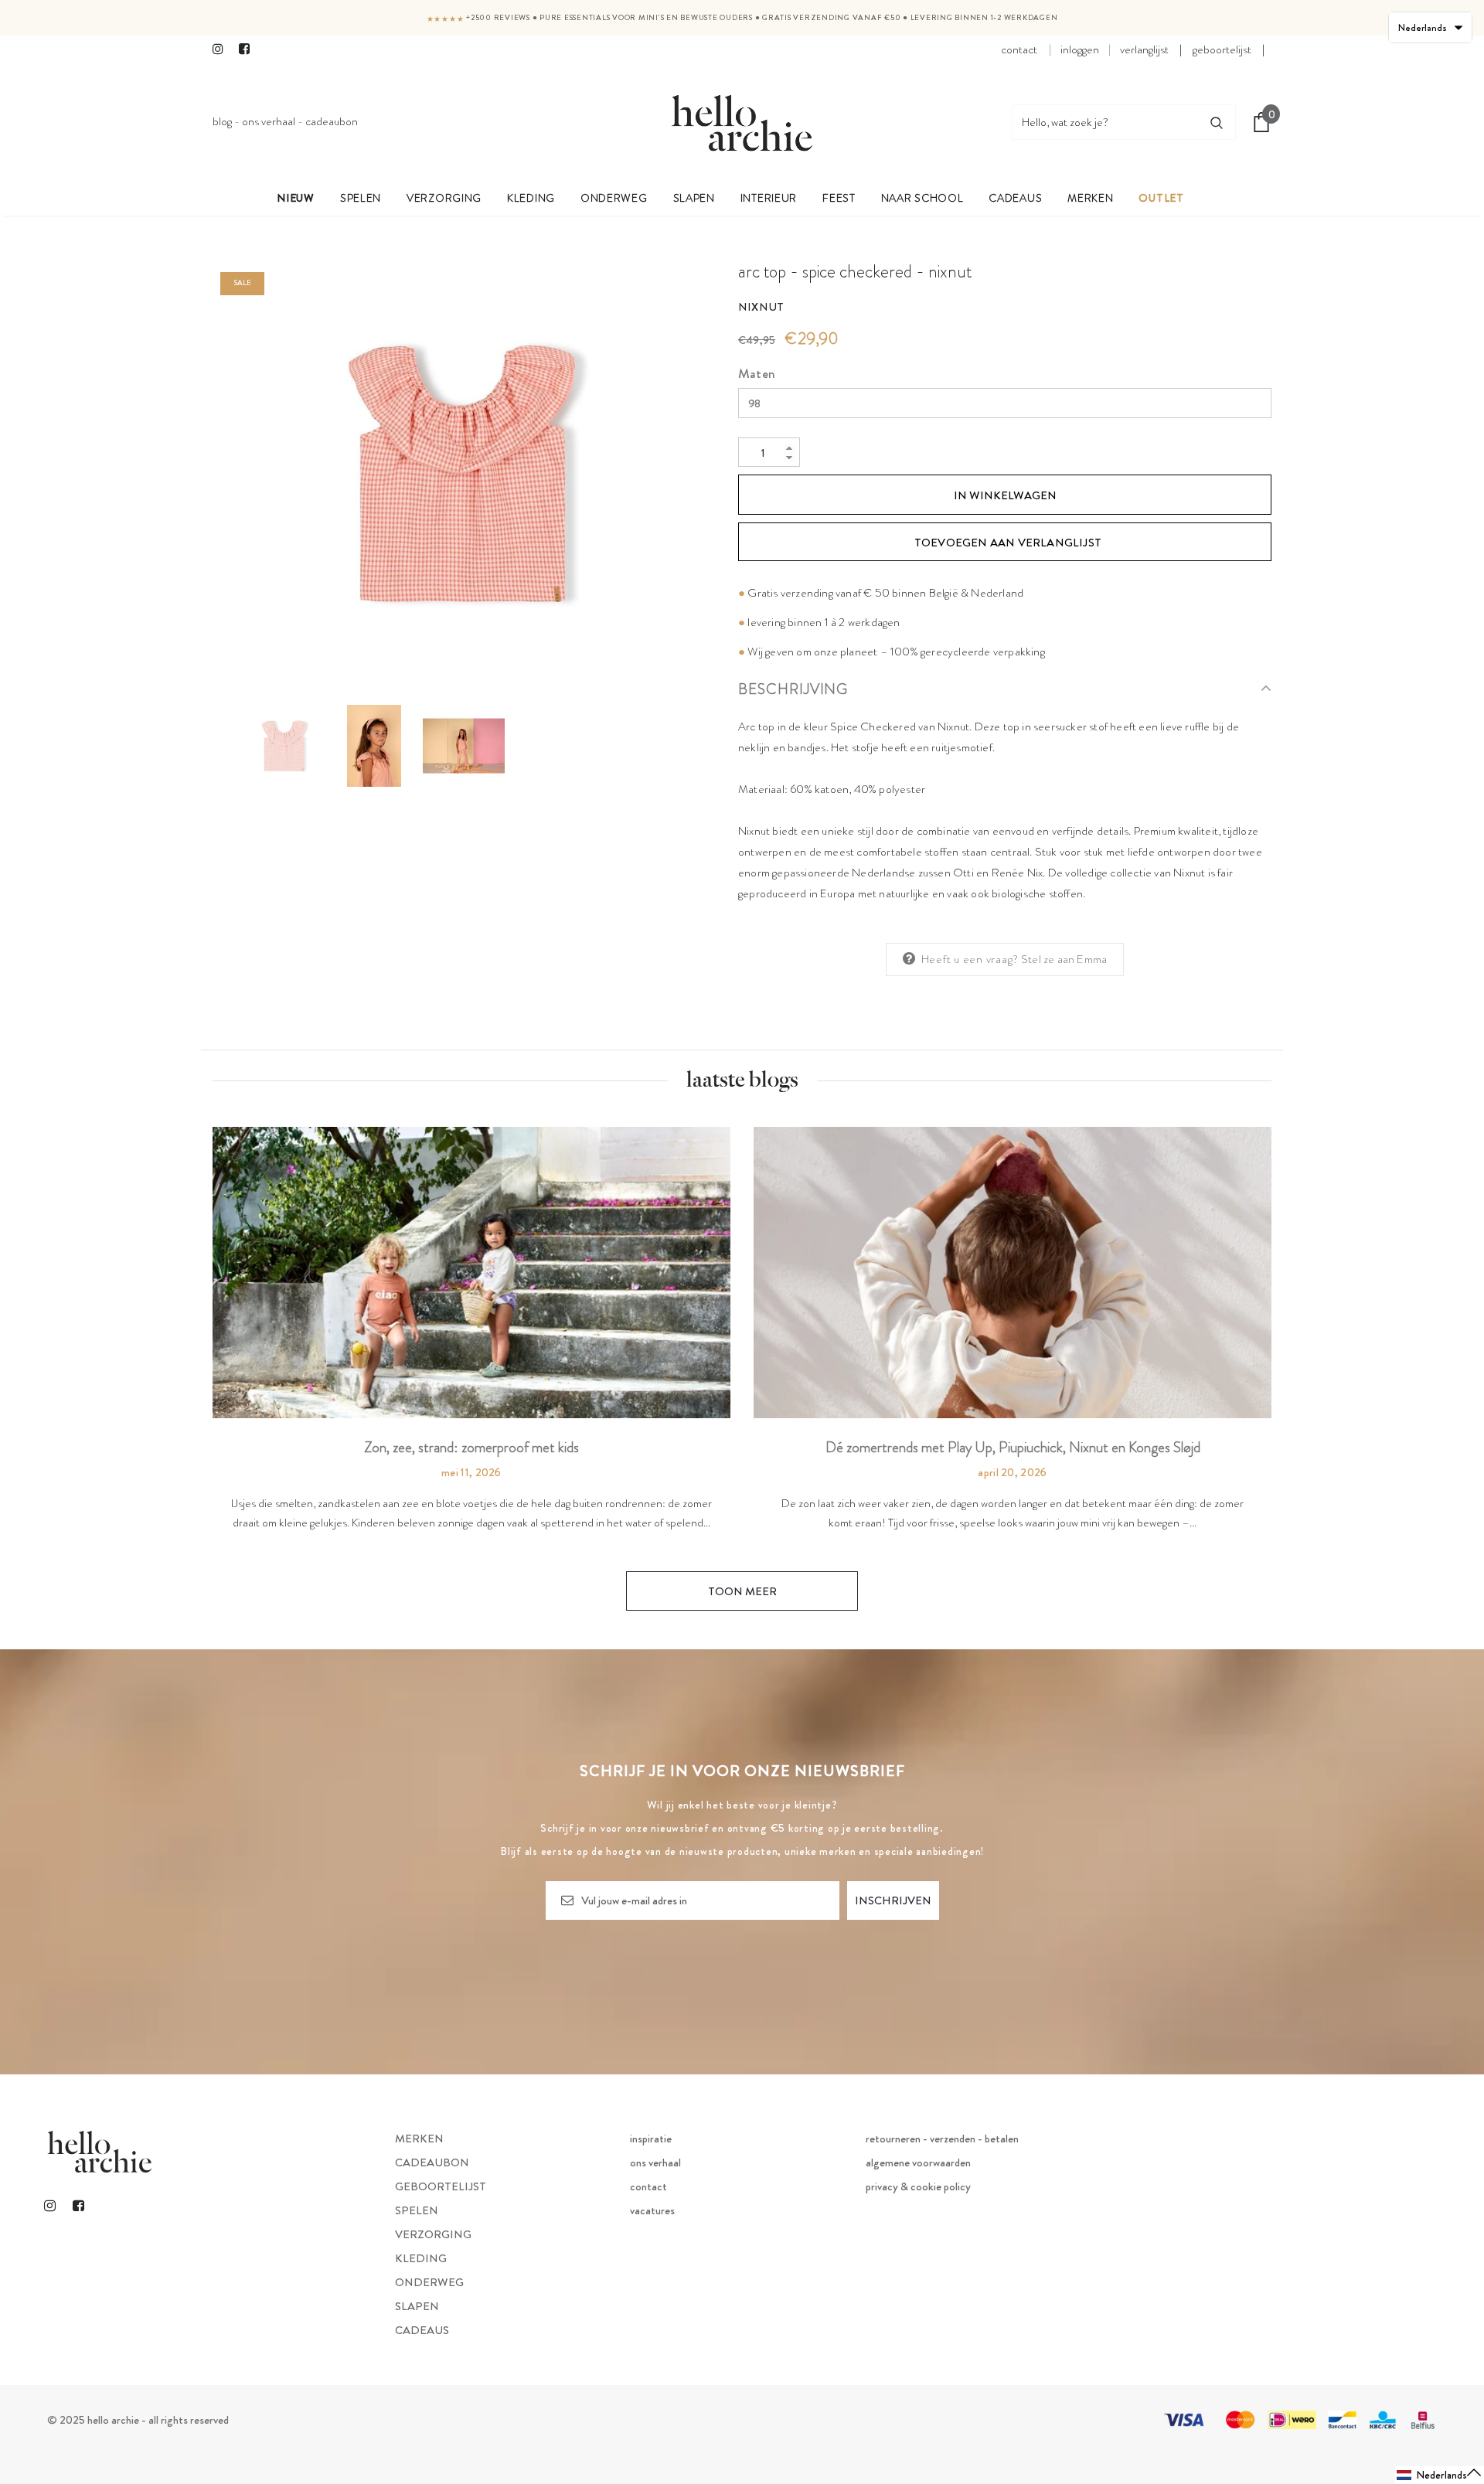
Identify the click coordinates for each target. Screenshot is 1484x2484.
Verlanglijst (1144, 49)
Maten (757, 374)
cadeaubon (332, 121)
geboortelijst (1222, 49)
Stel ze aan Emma (1064, 959)
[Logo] (742, 122)
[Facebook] (248, 51)
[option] (464, 473)
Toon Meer (742, 1591)
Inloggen (1080, 49)
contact (1019, 49)
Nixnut (761, 307)
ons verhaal (269, 121)
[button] (1440, 2475)
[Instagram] (222, 51)
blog (222, 121)
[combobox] (1105, 122)
